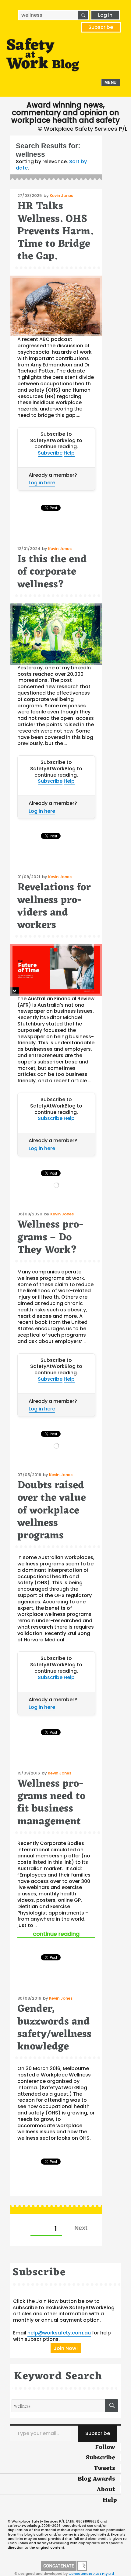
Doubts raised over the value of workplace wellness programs (52, 1511)
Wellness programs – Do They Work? (50, 1238)
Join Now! (66, 2348)
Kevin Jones (61, 196)
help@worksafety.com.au (59, 2333)
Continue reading (64, 1934)
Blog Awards (96, 2479)
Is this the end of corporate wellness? (52, 572)
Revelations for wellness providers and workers (54, 907)
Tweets (104, 2468)
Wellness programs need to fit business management (51, 1803)
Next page (81, 2228)
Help (69, 453)
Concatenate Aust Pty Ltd (91, 2574)
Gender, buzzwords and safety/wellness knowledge (54, 2028)
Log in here (42, 483)
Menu (111, 82)
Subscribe (101, 27)
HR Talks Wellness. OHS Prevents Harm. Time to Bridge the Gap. (55, 232)
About (106, 2490)
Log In (105, 15)
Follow (105, 2447)
